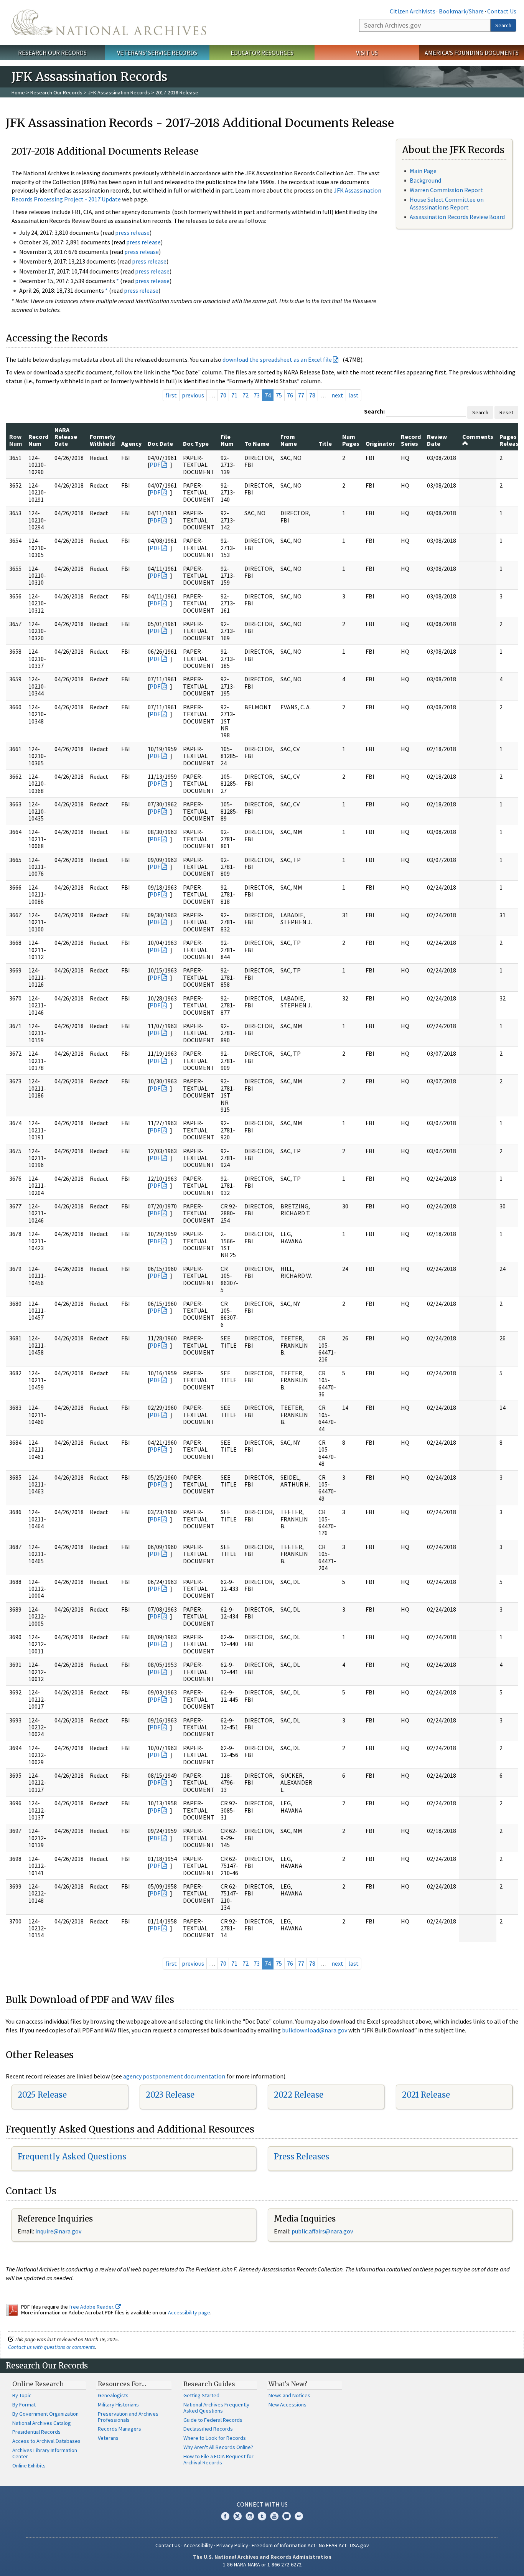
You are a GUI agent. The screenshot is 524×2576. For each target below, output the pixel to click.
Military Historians (118, 2405)
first (171, 395)
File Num (227, 440)
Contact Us (502, 11)
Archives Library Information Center (45, 2453)
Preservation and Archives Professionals (128, 2417)
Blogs (287, 2516)
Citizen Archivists (413, 11)
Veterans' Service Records (157, 53)
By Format (24, 2405)
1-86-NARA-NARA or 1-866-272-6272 (262, 2564)
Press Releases (302, 2157)
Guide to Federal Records (213, 2420)
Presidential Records (36, 2432)
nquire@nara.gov (59, 2231)
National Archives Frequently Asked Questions (216, 2408)
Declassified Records (208, 2429)
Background (425, 180)
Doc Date (160, 443)
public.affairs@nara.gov (322, 2231)
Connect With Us (262, 2504)
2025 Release (42, 2095)
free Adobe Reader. (92, 2307)
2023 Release (170, 2095)
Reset (506, 412)
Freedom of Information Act (283, 2545)
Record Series (411, 440)
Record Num (38, 440)
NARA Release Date (66, 437)
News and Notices (289, 2395)
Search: (374, 411)
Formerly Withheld (102, 440)
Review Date (437, 440)
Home (18, 92)
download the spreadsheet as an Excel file (277, 359)
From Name (289, 440)
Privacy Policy (232, 2545)
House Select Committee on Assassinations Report (447, 203)
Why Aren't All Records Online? (218, 2447)
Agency (131, 443)
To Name (257, 443)
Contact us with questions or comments (52, 2347)
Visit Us (367, 53)
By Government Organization (45, 2414)
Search (503, 25)
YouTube (274, 2516)
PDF (155, 465)
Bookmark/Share (461, 11)
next (337, 395)
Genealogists (113, 2395)
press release (132, 232)
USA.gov (359, 2545)
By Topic (22, 2395)
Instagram (250, 2516)
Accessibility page (189, 2312)
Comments (478, 437)
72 (246, 395)
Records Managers (119, 2429)
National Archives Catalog (42, 2423)
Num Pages (351, 440)
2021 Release (426, 2095)
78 (312, 395)
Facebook (225, 2516)
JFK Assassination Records (119, 92)
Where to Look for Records (215, 2438)
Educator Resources (262, 53)
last (353, 395)
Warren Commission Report (446, 190)
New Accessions (288, 2405)
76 (290, 395)
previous (193, 395)
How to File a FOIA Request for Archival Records (218, 2459)
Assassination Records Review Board (457, 217)
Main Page (423, 171)
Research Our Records (52, 53)
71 (234, 395)
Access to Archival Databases (46, 2441)
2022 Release (299, 2095)
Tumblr (262, 2516)
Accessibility (198, 2545)
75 (279, 395)
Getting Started (201, 2395)
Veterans (108, 2438)
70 (223, 395)
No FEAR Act (333, 2545)
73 (257, 395)
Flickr (299, 2516)
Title (325, 443)
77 (301, 395)
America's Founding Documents (472, 53)
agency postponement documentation (174, 2076)
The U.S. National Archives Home (109, 22)
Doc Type (196, 443)
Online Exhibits (29, 2466)
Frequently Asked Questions (72, 2157)
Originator (380, 443)
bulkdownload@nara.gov (315, 2030)
